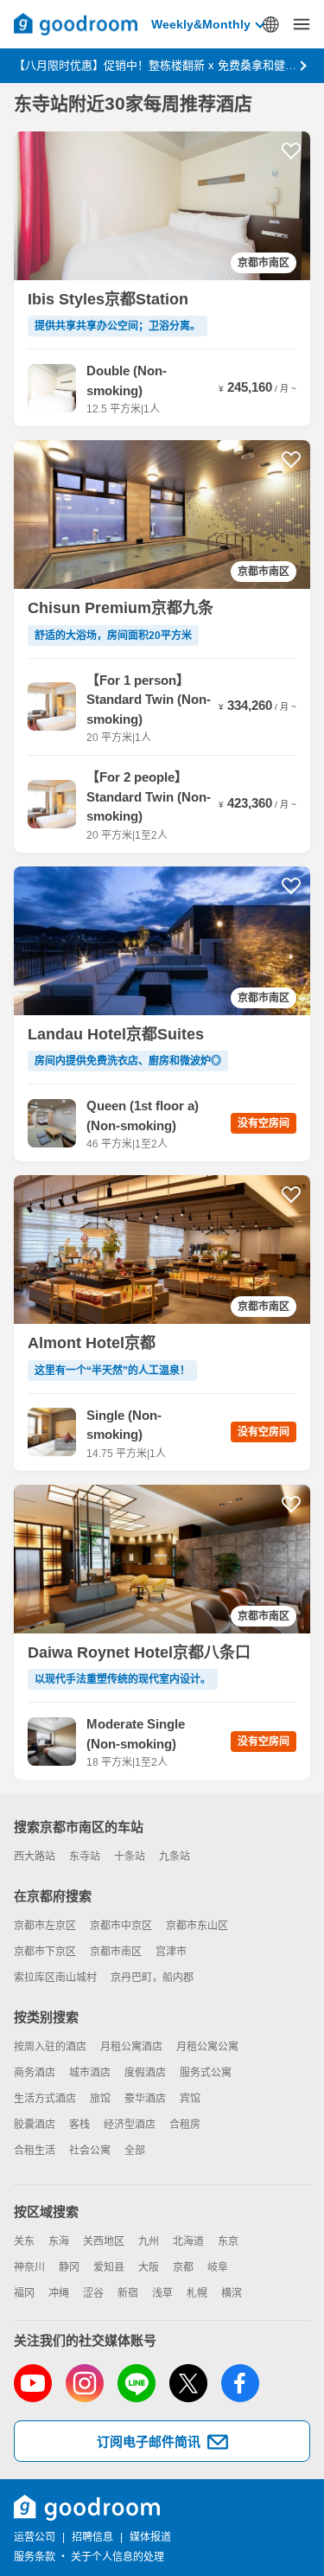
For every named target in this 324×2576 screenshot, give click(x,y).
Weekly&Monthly (201, 24)
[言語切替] (270, 24)
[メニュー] (302, 24)
